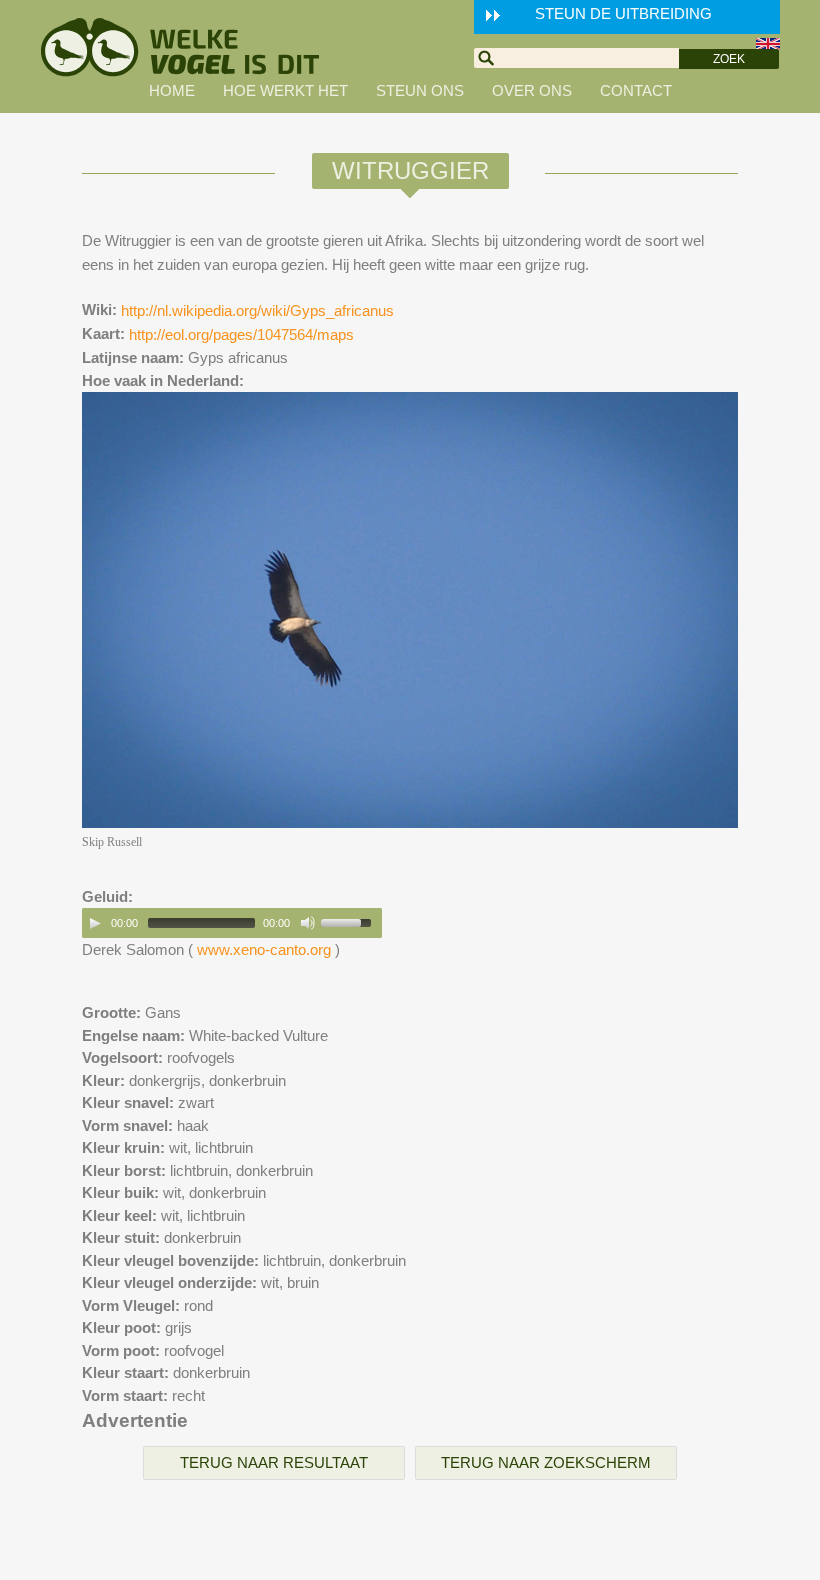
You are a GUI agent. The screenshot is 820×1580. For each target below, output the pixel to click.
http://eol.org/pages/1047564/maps (241, 334)
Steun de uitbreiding (623, 13)
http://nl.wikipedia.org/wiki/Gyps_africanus (257, 310)
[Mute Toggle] (308, 923)
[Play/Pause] (95, 923)
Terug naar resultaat (274, 1462)
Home (172, 90)
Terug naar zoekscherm (546, 1462)
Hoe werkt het (285, 90)
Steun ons (420, 90)
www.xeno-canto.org (264, 949)
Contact (636, 90)
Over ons (532, 90)
